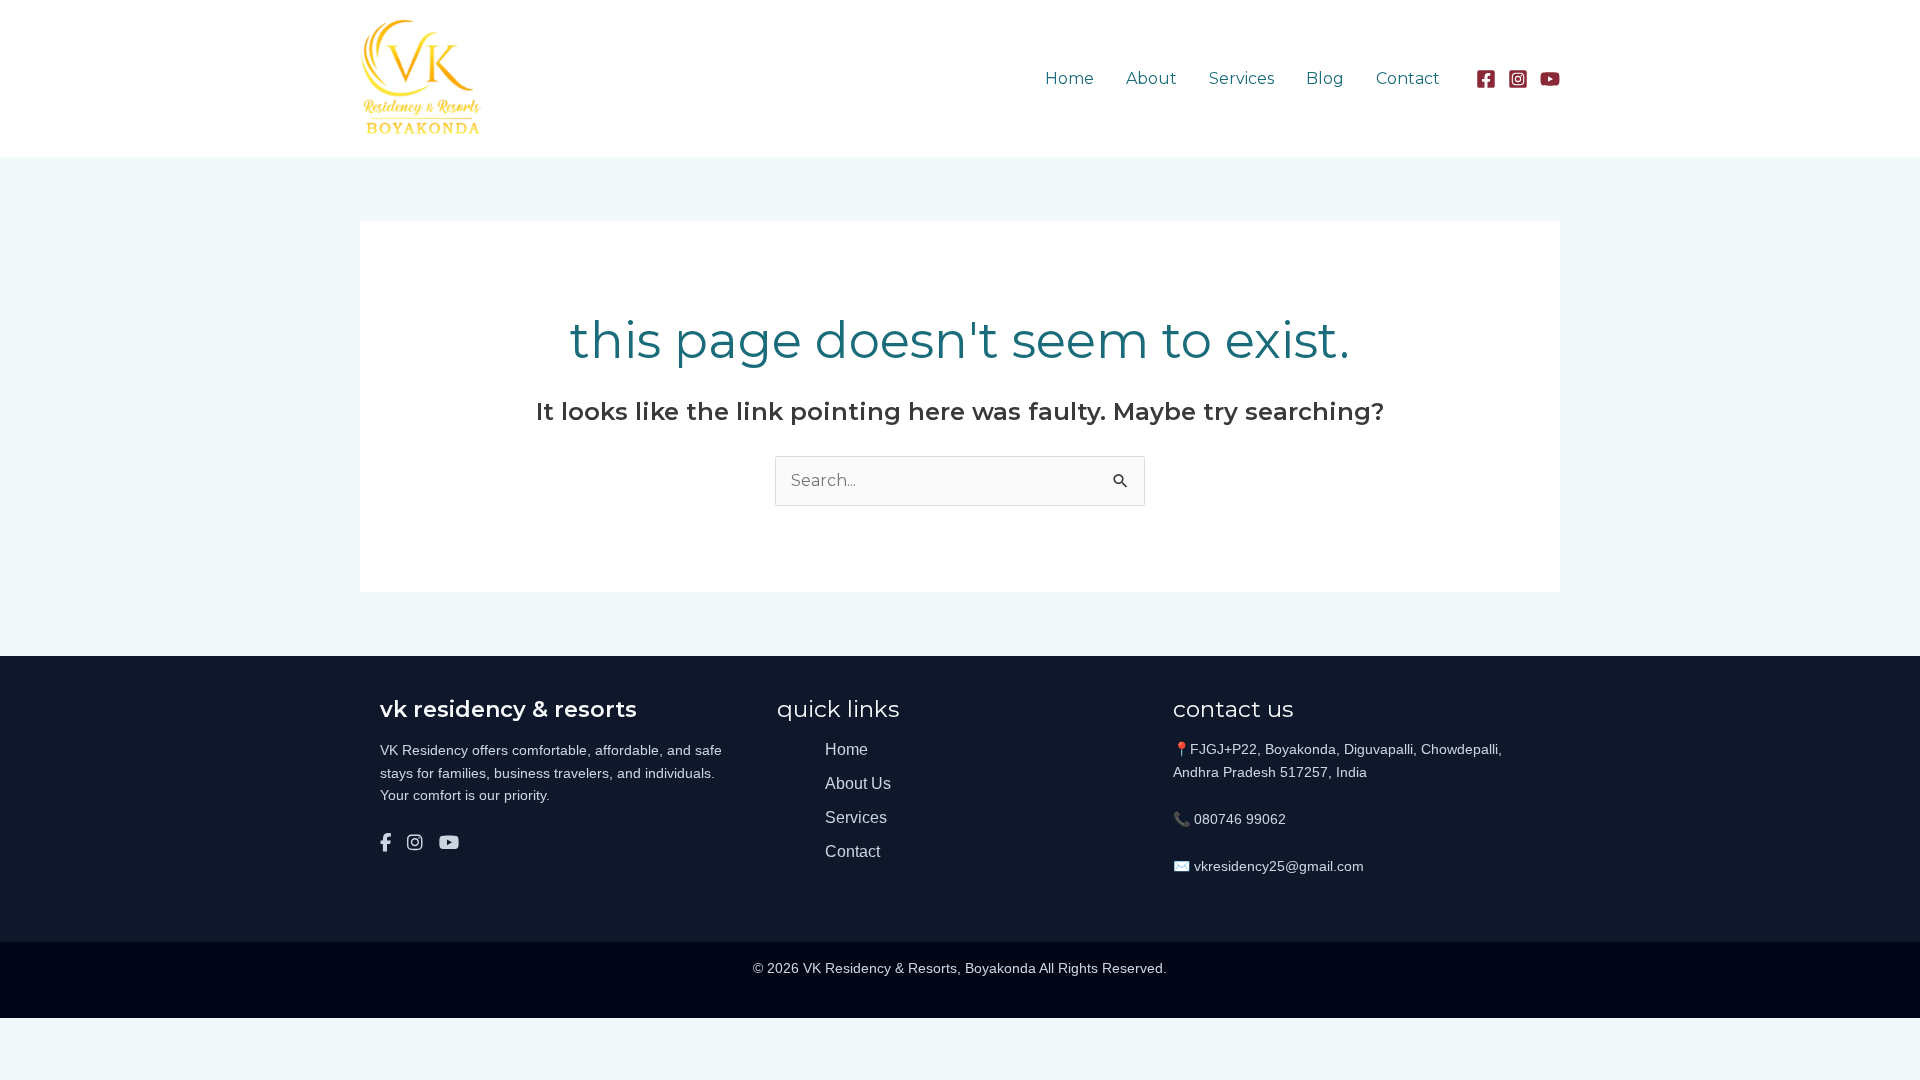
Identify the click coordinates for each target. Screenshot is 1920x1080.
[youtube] (1550, 79)
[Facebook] (1486, 79)
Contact (1408, 78)
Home (1069, 78)
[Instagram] (1518, 79)
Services (1241, 78)
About (1151, 78)
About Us (858, 783)
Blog (1325, 78)
